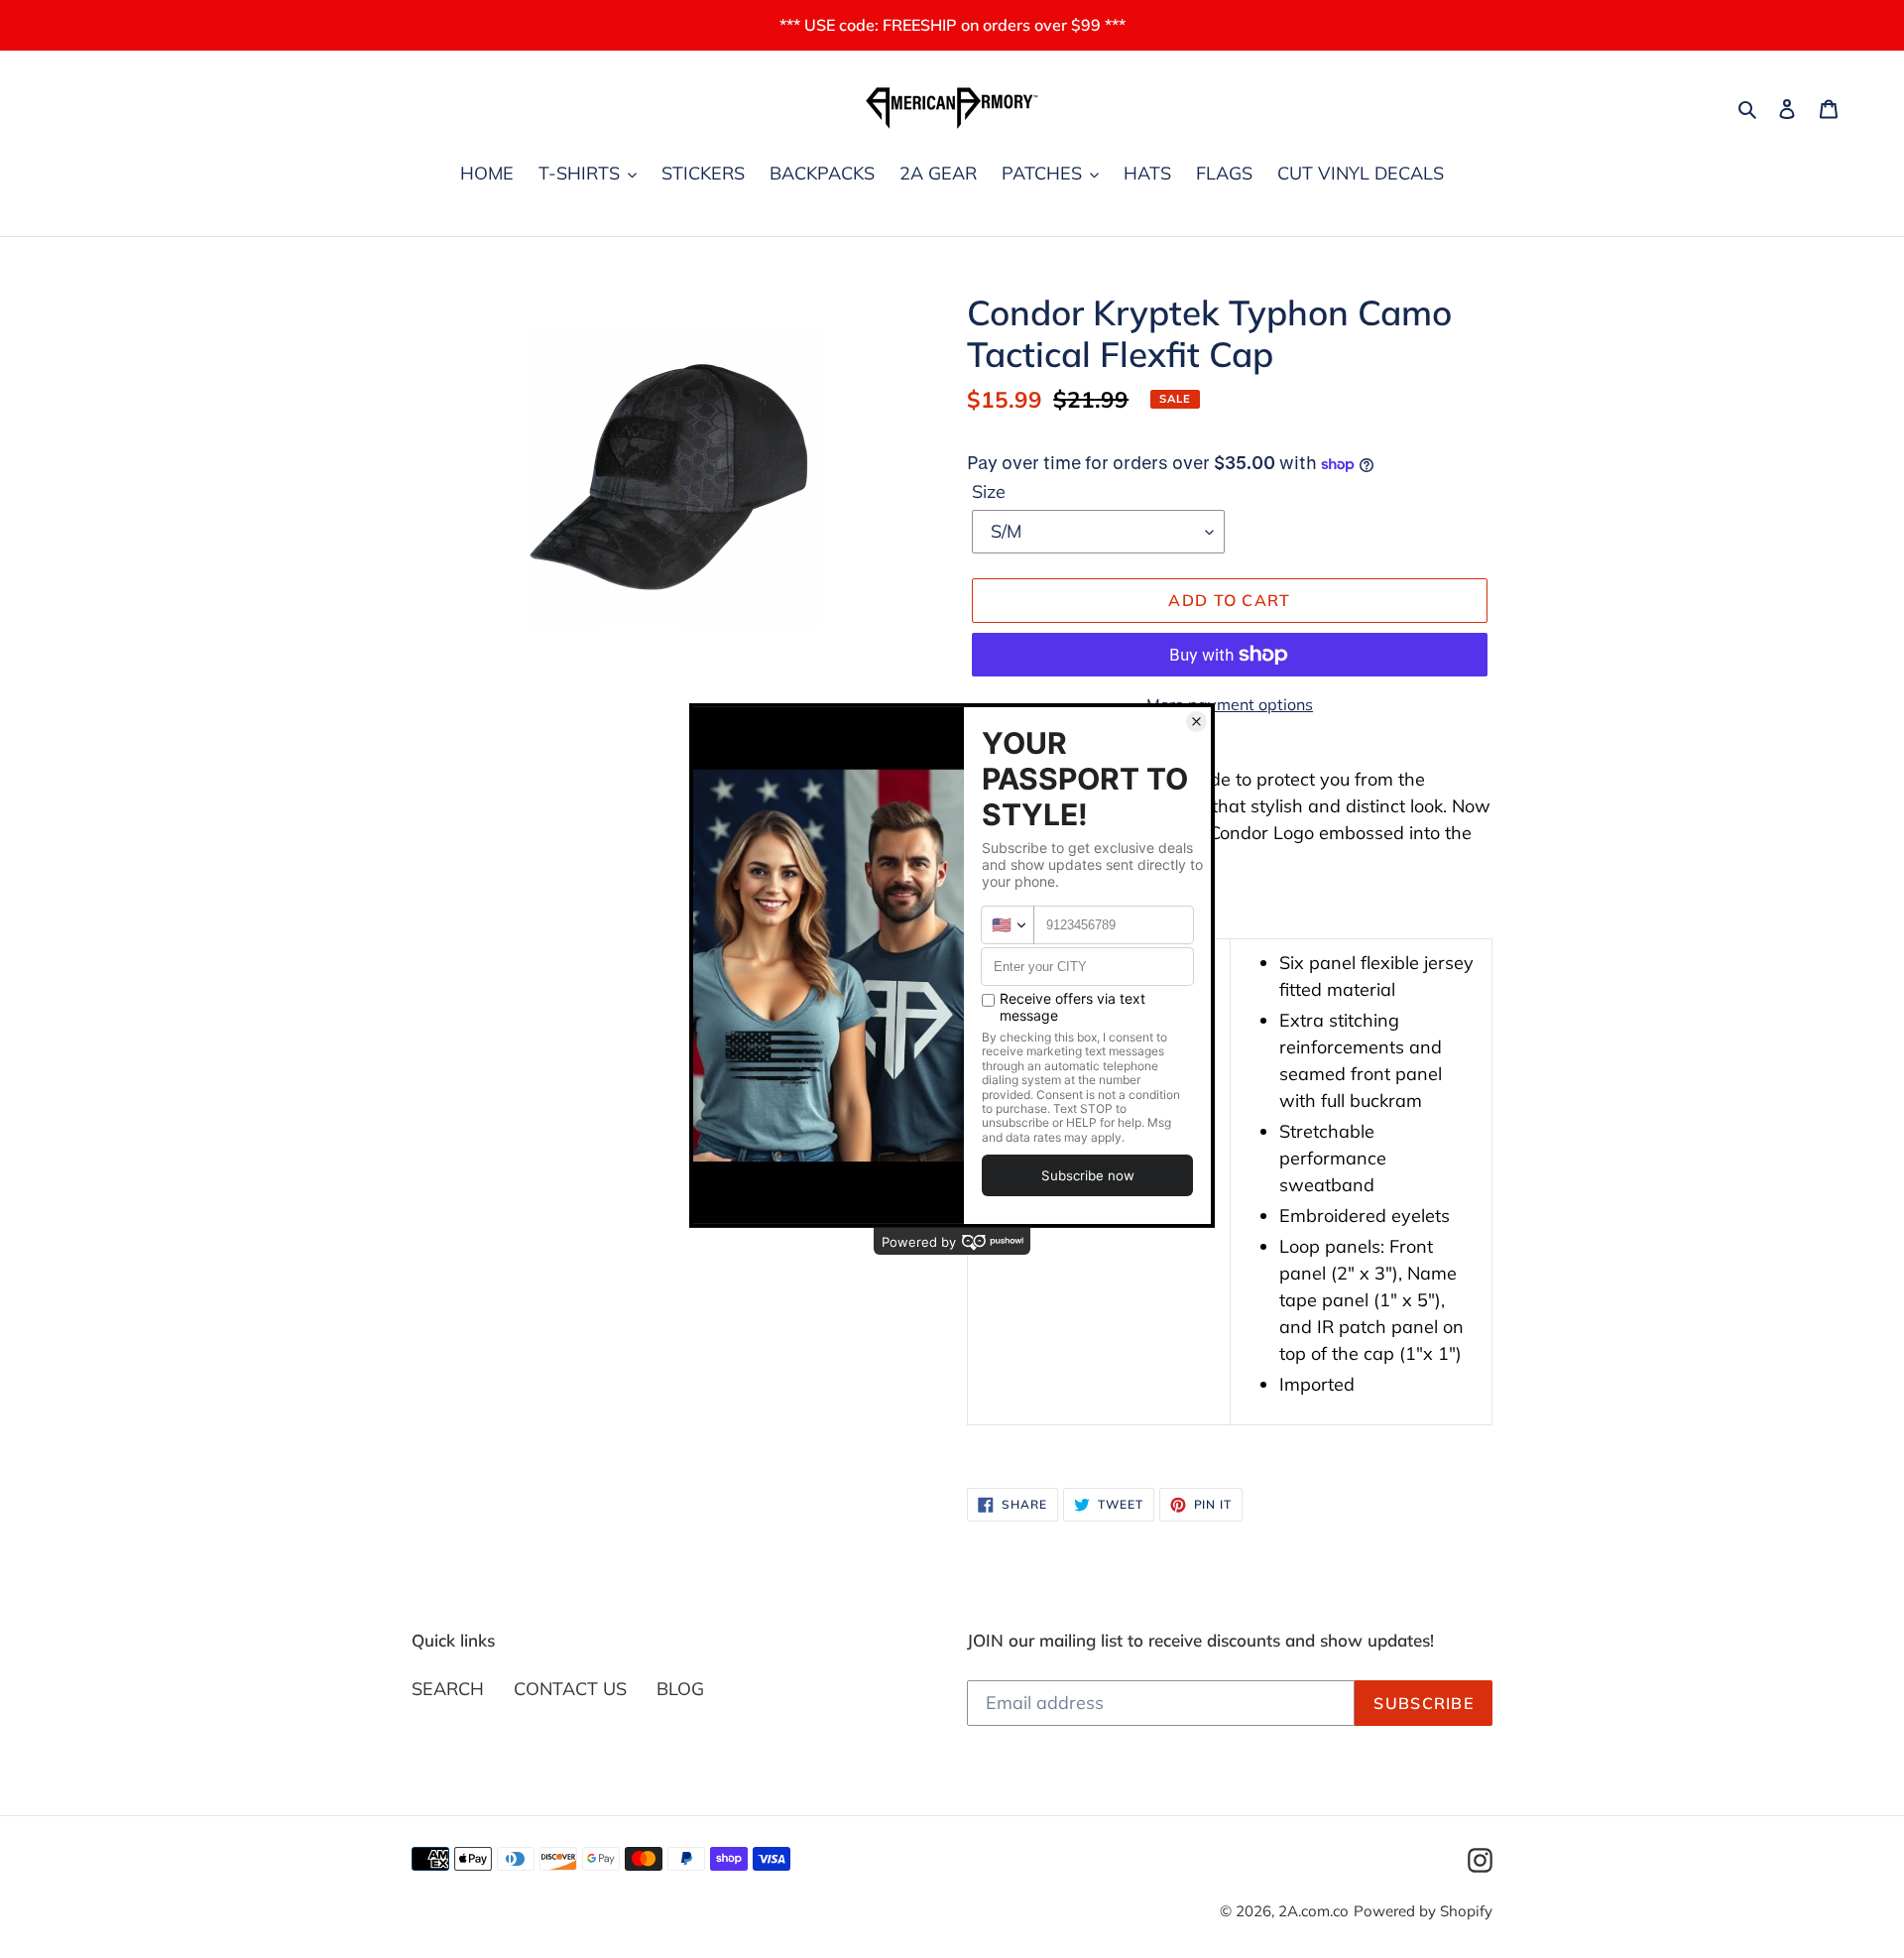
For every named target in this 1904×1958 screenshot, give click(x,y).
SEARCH (448, 1689)
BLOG (680, 1689)
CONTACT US (570, 1689)
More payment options (1230, 704)
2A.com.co (1313, 1911)
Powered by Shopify (1423, 1911)
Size (989, 491)
